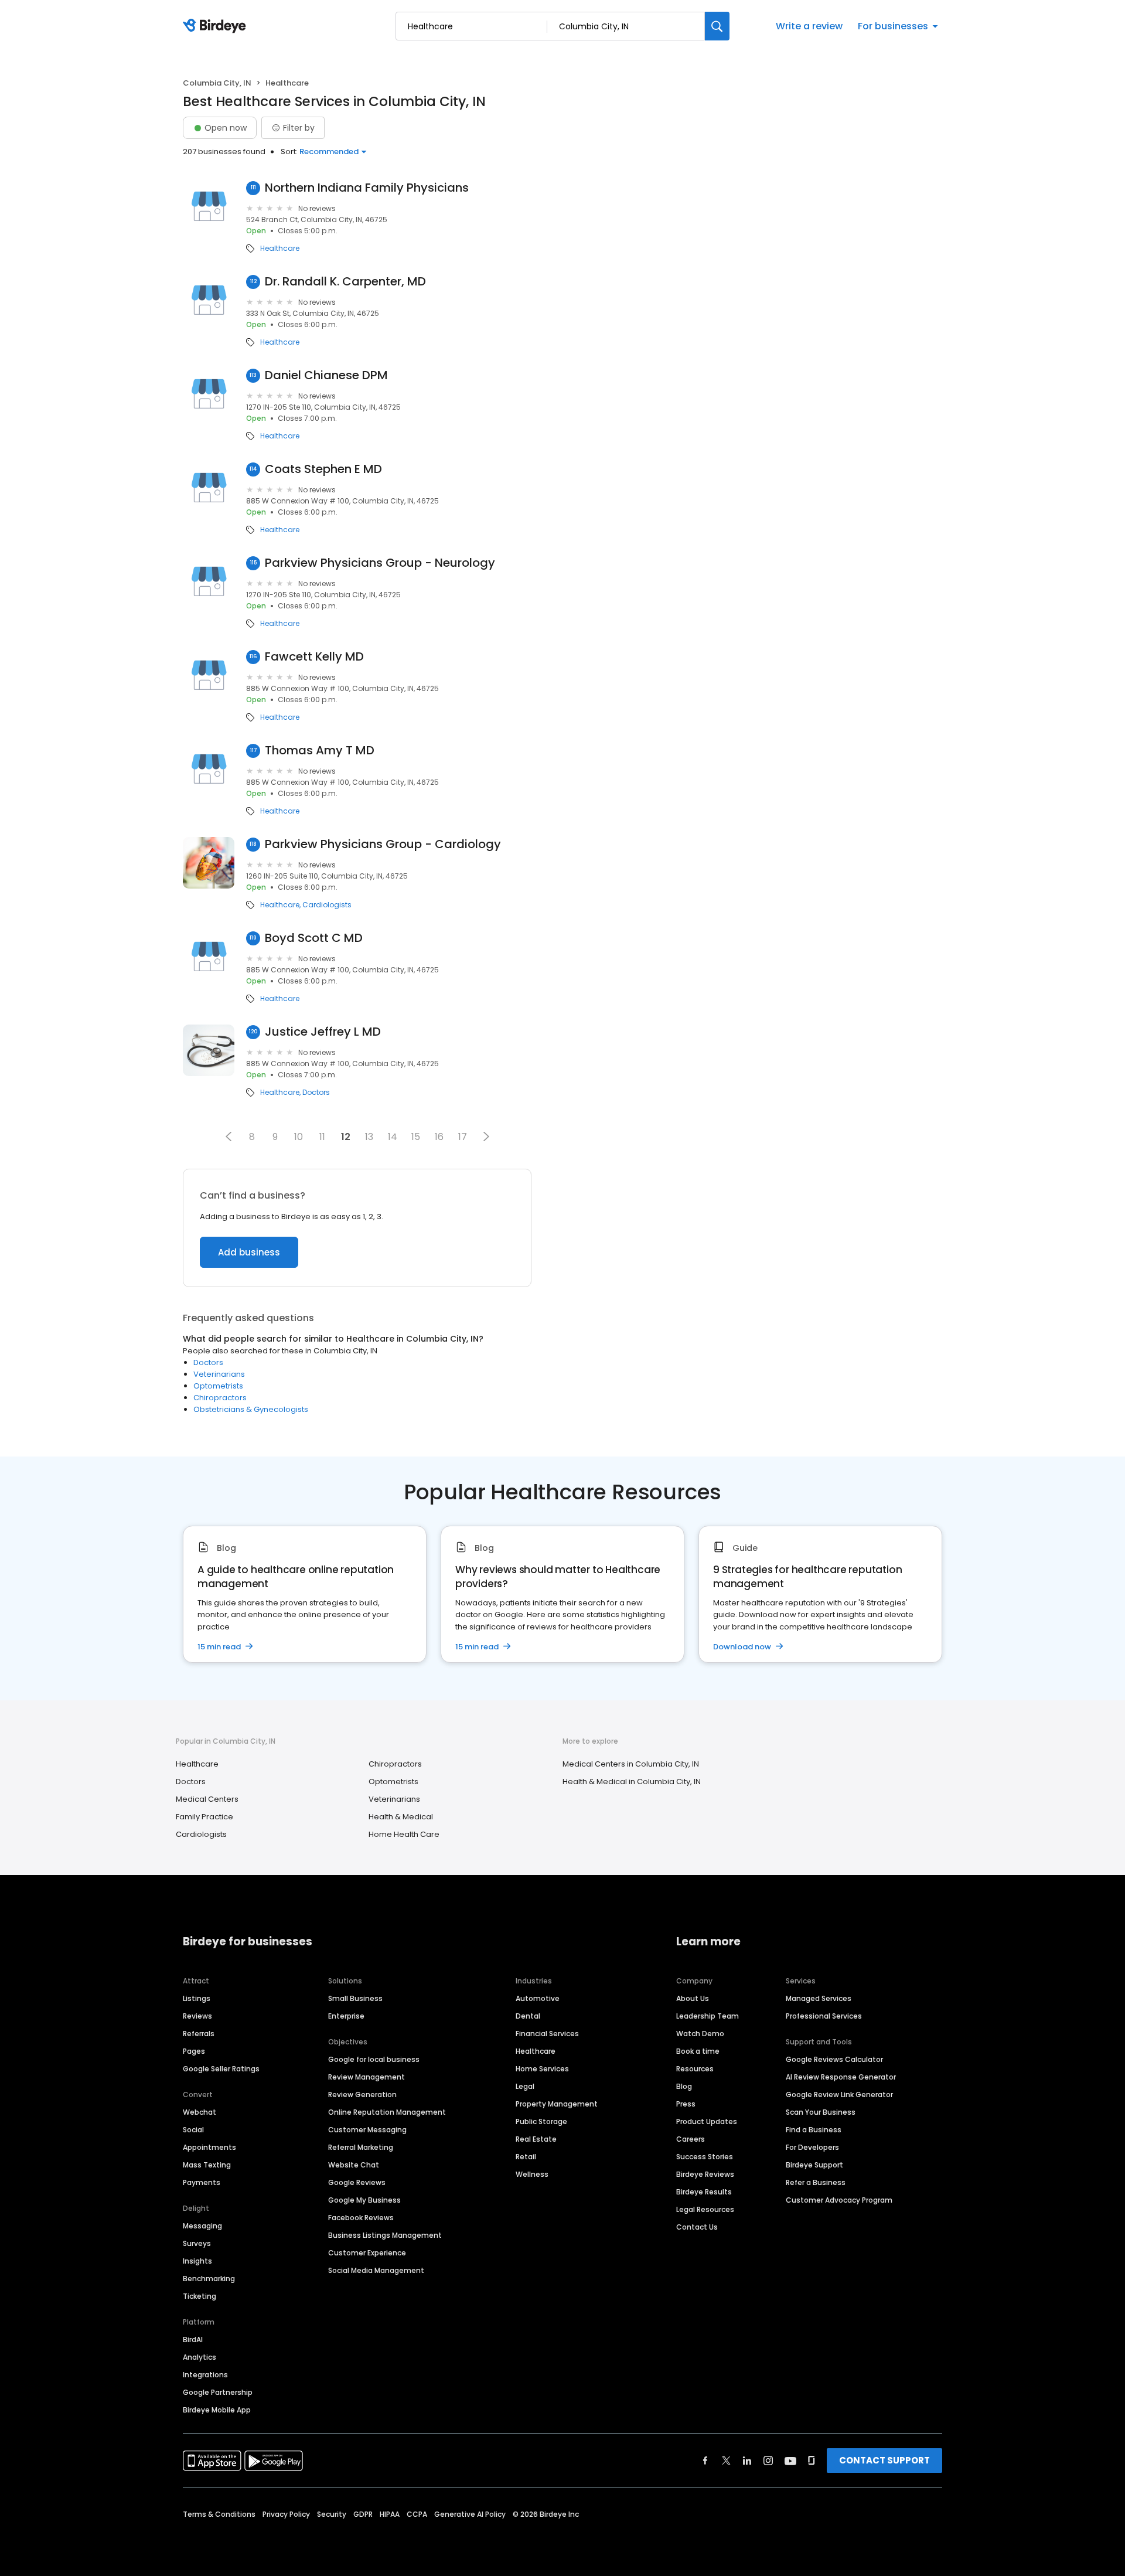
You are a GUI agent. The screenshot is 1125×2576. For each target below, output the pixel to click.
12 (346, 1137)
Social (193, 2130)
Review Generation (362, 2095)
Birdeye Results (704, 2192)
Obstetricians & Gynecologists (251, 1409)
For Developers (812, 2147)
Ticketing (200, 2296)
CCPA (417, 2514)
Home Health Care (404, 1834)
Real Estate (536, 2139)
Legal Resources (705, 2209)
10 (299, 1137)
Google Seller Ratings (221, 2069)
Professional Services (824, 2016)
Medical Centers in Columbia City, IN (631, 1764)
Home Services (542, 2069)
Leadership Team (708, 2016)
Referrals (199, 2034)
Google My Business (364, 2200)
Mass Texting (207, 2165)
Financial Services (547, 2034)
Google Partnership (218, 2392)
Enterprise (346, 2016)
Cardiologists (327, 905)
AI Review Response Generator (841, 2077)
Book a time (698, 2051)
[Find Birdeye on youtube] (790, 2461)
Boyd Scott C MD (314, 938)
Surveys (197, 2243)
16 (439, 1137)
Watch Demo (700, 2034)
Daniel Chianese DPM (326, 375)
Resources (695, 2069)
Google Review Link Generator (839, 2095)
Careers (691, 2139)
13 (369, 1137)
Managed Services (819, 1998)
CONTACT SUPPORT (884, 2460)
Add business (249, 1252)
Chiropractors (220, 1398)
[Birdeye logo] (217, 26)
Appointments (209, 2147)
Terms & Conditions (219, 2514)
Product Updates (707, 2121)
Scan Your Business (821, 2112)
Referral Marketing (361, 2147)
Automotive (538, 1998)
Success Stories (705, 2157)
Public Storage (541, 2121)
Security (332, 2514)
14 (393, 1137)
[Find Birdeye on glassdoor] (812, 2461)
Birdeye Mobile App (217, 2410)
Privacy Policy (286, 2514)
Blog (684, 2086)
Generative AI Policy (470, 2514)
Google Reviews (357, 2182)
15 (416, 1137)
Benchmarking (209, 2279)
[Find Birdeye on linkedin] (747, 2461)
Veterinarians (219, 1374)
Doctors (316, 1093)
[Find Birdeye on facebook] (705, 2461)
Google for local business (374, 2059)
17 (463, 1137)
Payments (202, 2182)
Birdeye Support (814, 2165)
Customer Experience (367, 2253)
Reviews (197, 2016)
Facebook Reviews (361, 2218)
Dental (528, 2016)
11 (322, 1137)
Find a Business (814, 2130)
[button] (229, 1136)
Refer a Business (816, 2182)
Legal (525, 2086)
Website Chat (354, 2165)
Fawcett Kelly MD (314, 657)
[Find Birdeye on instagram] (768, 2461)
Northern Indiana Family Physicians (367, 188)
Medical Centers (207, 1799)
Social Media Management (376, 2270)
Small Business (355, 1998)
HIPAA (390, 2514)
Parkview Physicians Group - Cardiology (383, 844)
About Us (693, 1998)
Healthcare (280, 249)
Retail (526, 2157)
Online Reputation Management (387, 2112)
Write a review (809, 26)
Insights (197, 2261)
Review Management (367, 2077)
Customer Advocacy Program (839, 2200)
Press (686, 2104)
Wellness (532, 2174)
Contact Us (697, 2227)
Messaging (202, 2226)
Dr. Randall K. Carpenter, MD (345, 282)
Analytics (200, 2357)
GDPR (363, 2514)
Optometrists (218, 1386)
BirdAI (193, 2340)
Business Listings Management (385, 2235)
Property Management (557, 2104)
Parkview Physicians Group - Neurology (380, 563)
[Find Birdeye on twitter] (726, 2461)
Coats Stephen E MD (323, 469)
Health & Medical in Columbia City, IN (632, 1782)
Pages (194, 2051)
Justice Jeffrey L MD (323, 1032)
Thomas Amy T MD (320, 751)
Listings (197, 1998)
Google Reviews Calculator (834, 2059)
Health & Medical (401, 1817)
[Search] (717, 26)
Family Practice (204, 1817)
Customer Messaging (367, 2130)
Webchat (200, 2112)
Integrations (205, 2375)
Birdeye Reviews (705, 2174)
